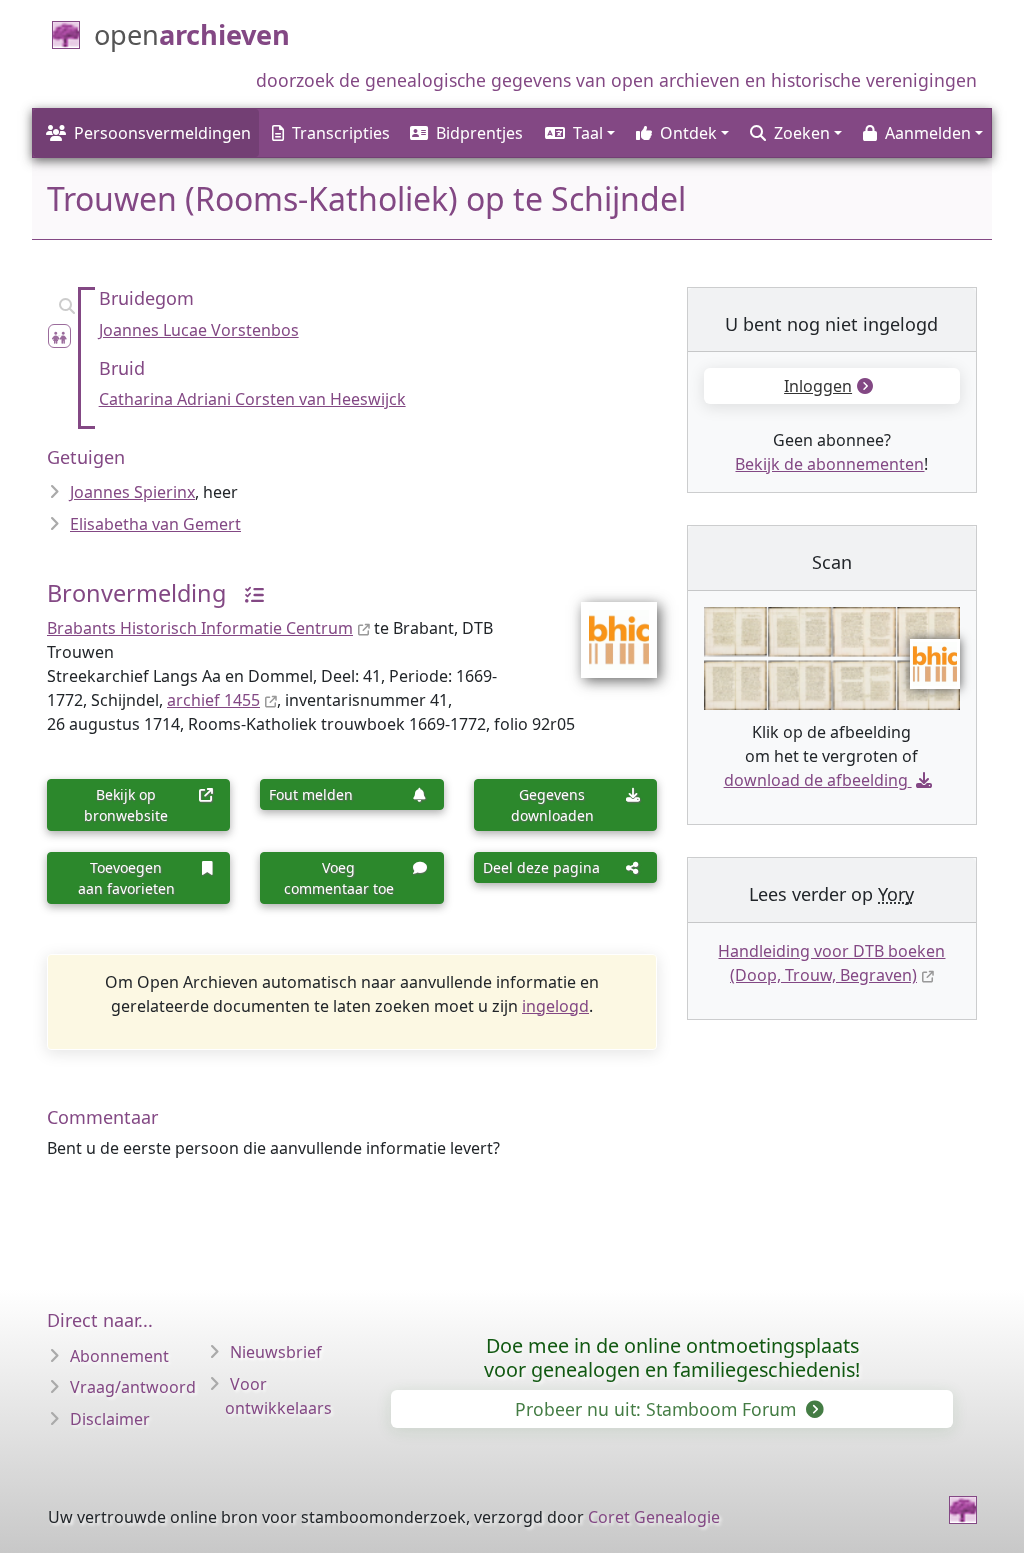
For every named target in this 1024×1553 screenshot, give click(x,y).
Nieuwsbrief (276, 1352)
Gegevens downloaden (552, 805)
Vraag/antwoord (133, 1387)
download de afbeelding (816, 780)
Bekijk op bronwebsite (126, 805)
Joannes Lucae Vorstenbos (199, 330)
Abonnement (119, 1356)
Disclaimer (110, 1419)
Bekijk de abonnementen (829, 464)
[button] (578, 133)
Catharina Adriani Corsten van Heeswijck (252, 399)
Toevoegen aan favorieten (126, 878)
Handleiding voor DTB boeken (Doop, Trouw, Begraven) (831, 963)
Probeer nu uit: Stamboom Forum (658, 1409)
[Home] (963, 1510)
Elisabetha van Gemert (155, 524)
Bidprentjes (479, 133)
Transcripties (341, 133)
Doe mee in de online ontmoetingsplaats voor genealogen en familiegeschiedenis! (672, 1357)
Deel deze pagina (541, 867)
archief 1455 (213, 700)
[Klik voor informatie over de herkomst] (247, 593)
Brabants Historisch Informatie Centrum (200, 628)
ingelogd (555, 1006)
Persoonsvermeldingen (162, 133)
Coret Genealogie (654, 1517)
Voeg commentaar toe (339, 878)
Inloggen (818, 386)
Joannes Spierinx (132, 492)
